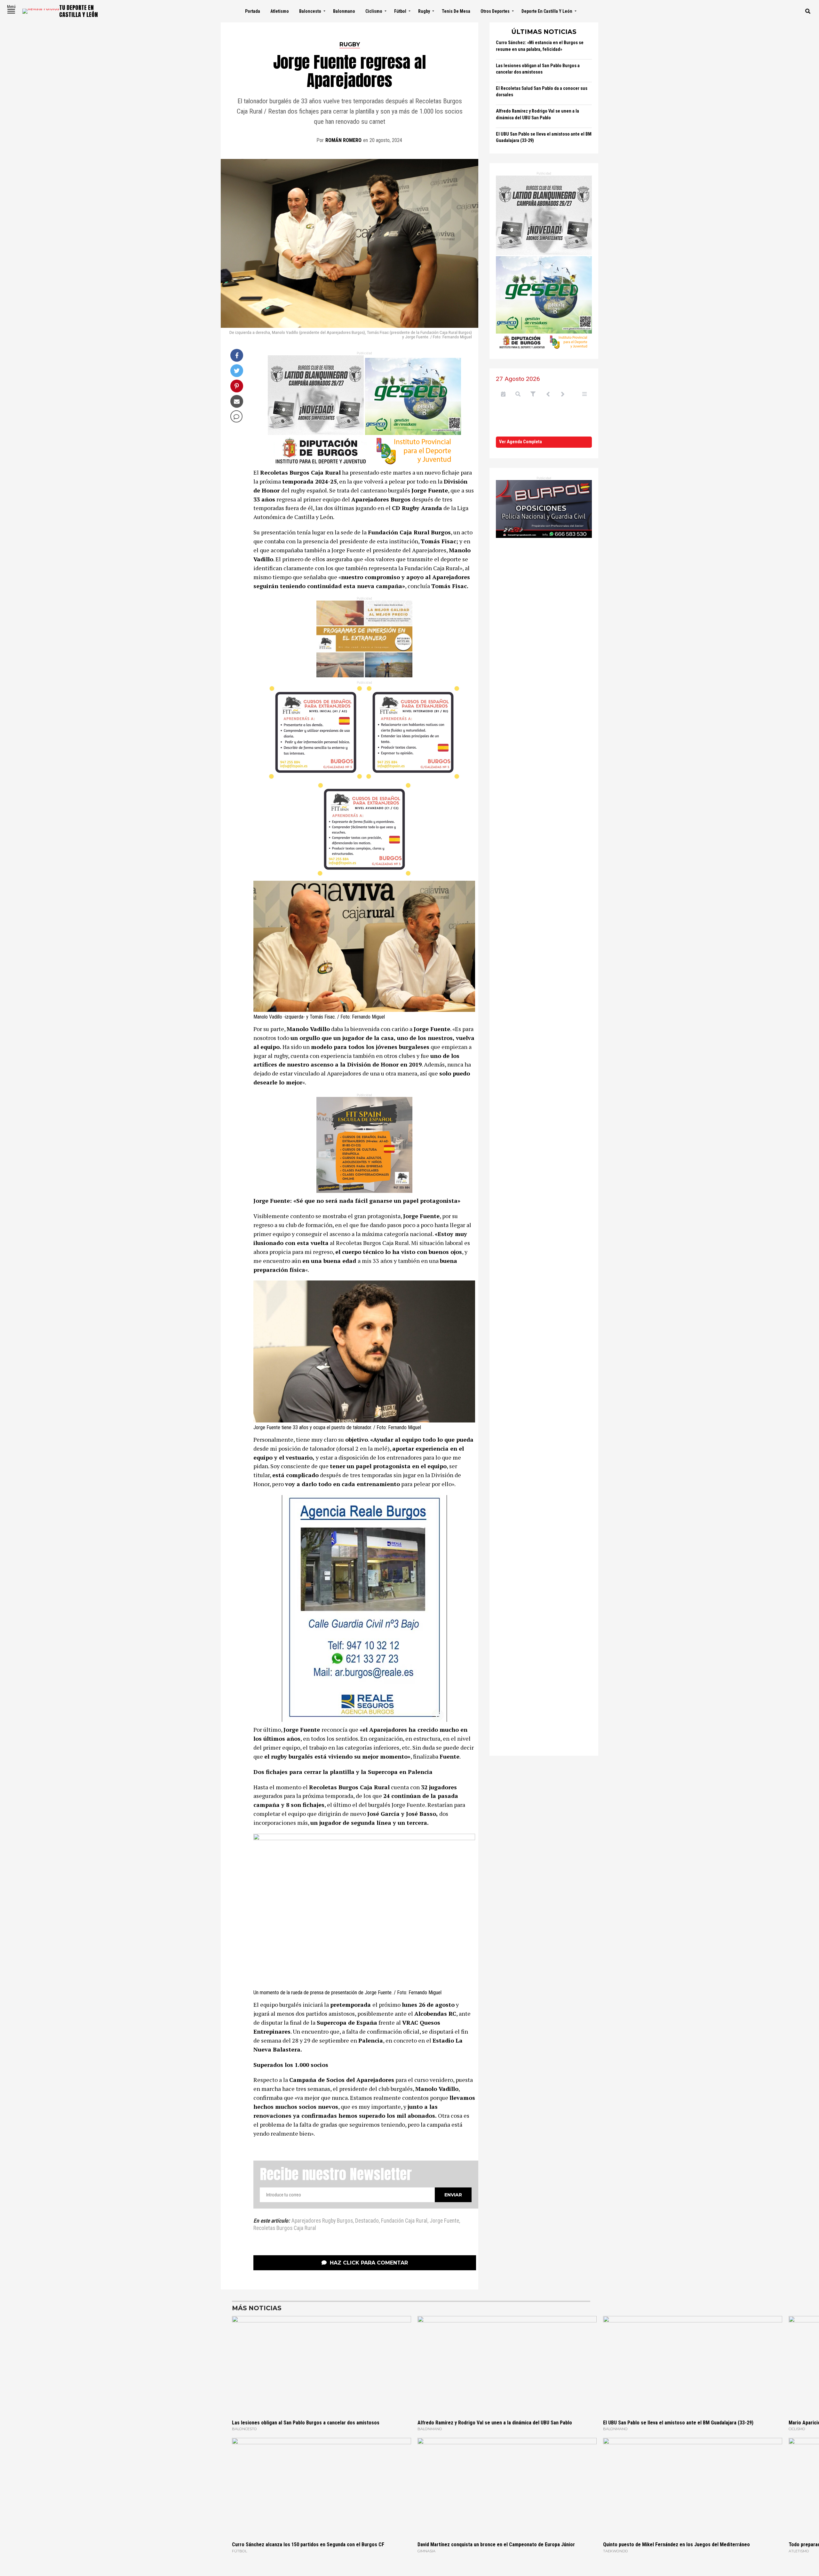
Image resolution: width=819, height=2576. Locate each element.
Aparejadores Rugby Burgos (322, 2221)
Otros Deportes (495, 11)
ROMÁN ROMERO (343, 140)
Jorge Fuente (444, 2221)
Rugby (424, 11)
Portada (253, 11)
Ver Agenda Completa (521, 442)
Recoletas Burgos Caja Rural (285, 2228)
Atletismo (280, 11)
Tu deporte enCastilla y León (79, 11)
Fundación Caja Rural (404, 2221)
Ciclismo (374, 11)
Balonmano (344, 11)
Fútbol (400, 11)
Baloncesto (310, 11)
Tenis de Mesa (456, 11)
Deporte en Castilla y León (547, 11)
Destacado (367, 2221)
